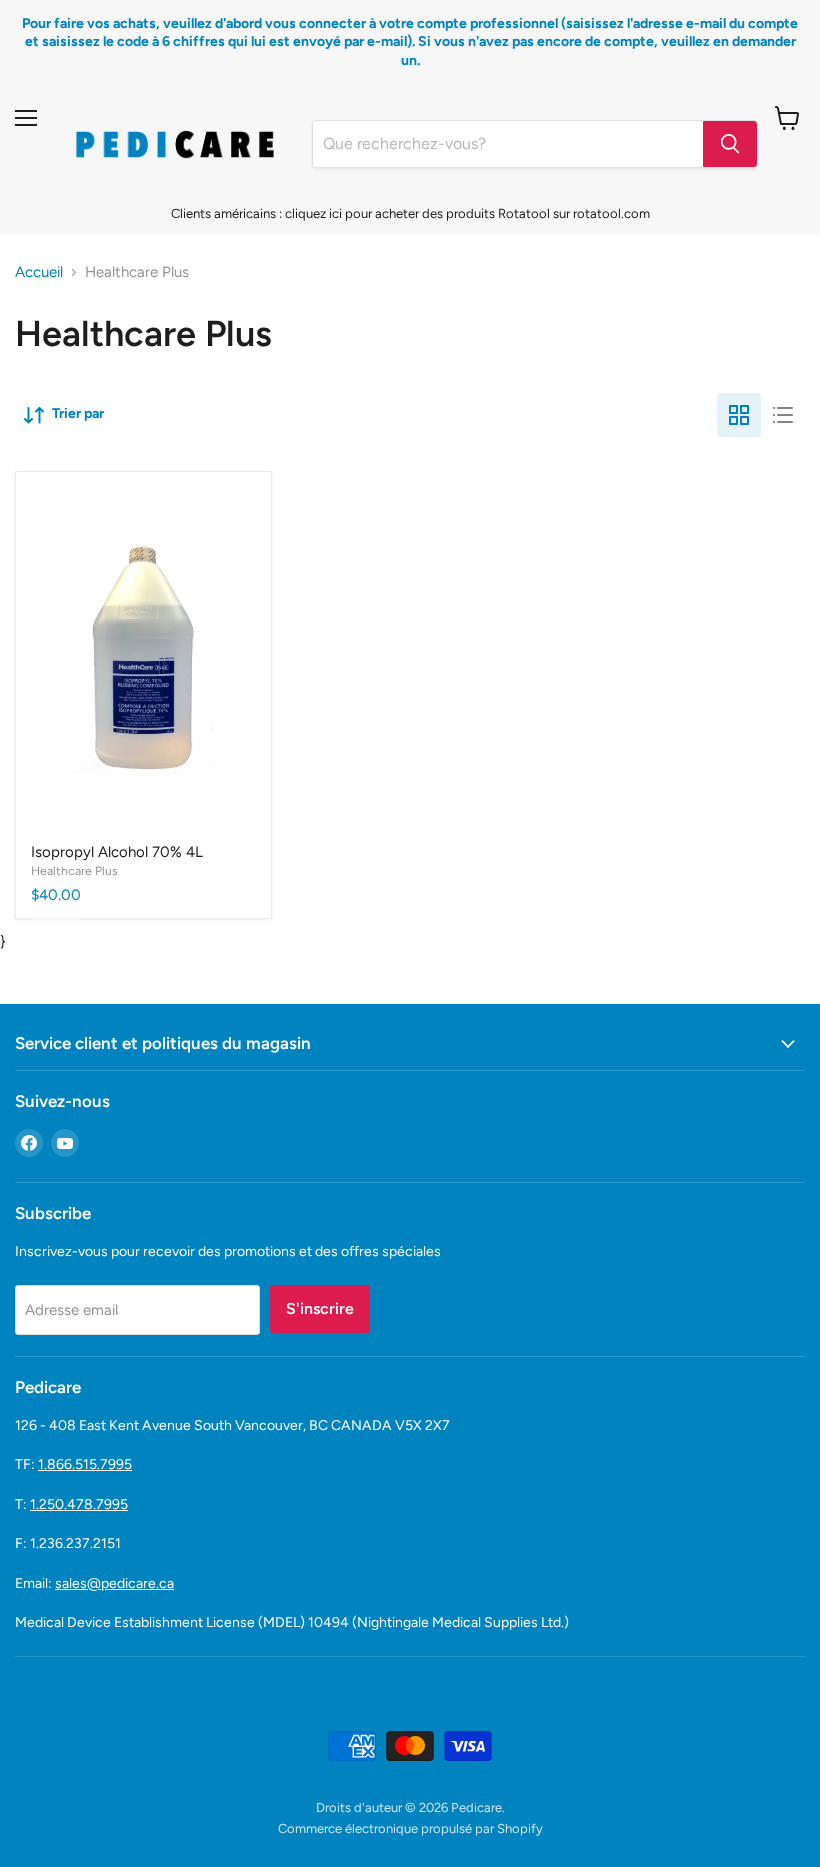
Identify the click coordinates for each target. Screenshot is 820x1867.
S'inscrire (320, 1308)
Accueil (39, 272)
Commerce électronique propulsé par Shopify (410, 1828)
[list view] (783, 415)
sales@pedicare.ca (114, 1583)
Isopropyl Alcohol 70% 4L (117, 852)
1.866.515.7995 (85, 1464)
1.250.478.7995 (79, 1504)
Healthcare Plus (74, 870)
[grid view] (739, 415)
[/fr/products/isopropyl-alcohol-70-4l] (143, 658)
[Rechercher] (730, 144)
